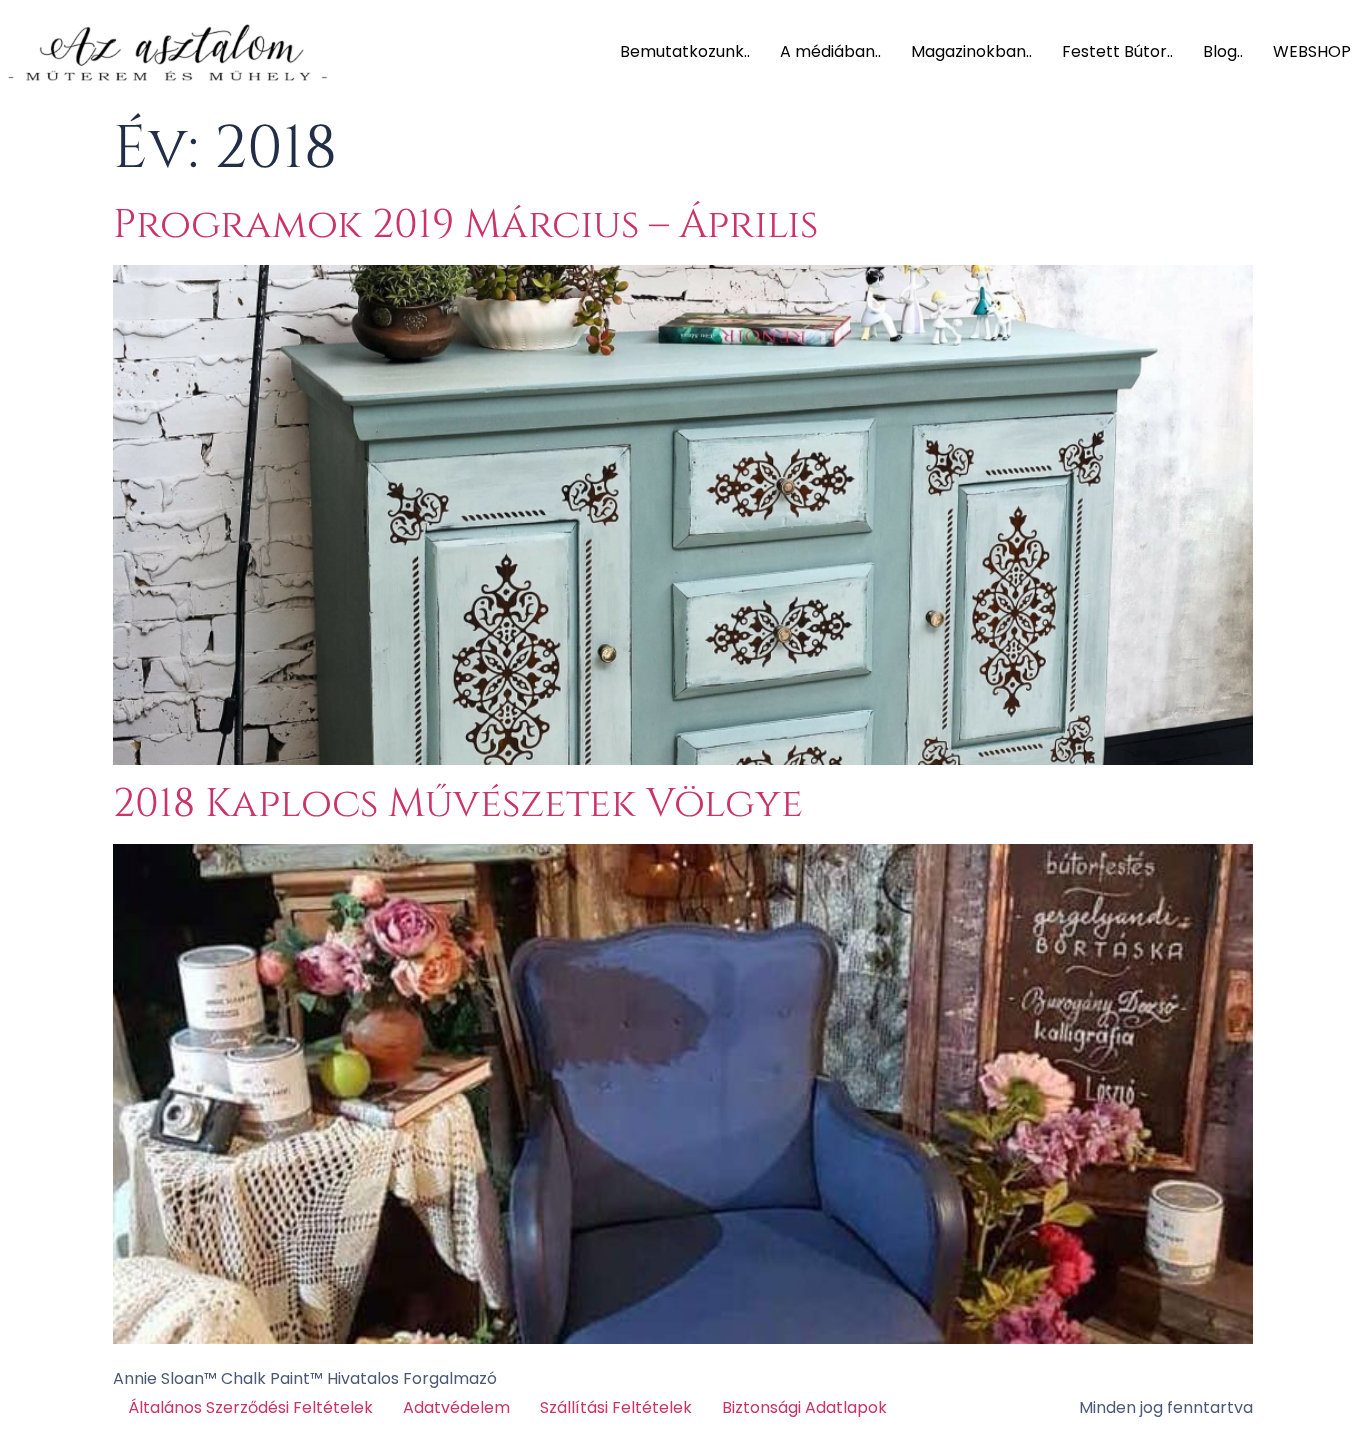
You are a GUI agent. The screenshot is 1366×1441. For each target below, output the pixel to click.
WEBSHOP (1312, 51)
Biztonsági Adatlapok (804, 1407)
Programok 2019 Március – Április (465, 225)
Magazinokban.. (971, 51)
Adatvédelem (456, 1407)
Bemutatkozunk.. (685, 51)
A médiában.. (830, 51)
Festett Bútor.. (1117, 51)
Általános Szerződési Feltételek (250, 1407)
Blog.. (1223, 51)
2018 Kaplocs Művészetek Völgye (458, 804)
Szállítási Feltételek (616, 1407)
